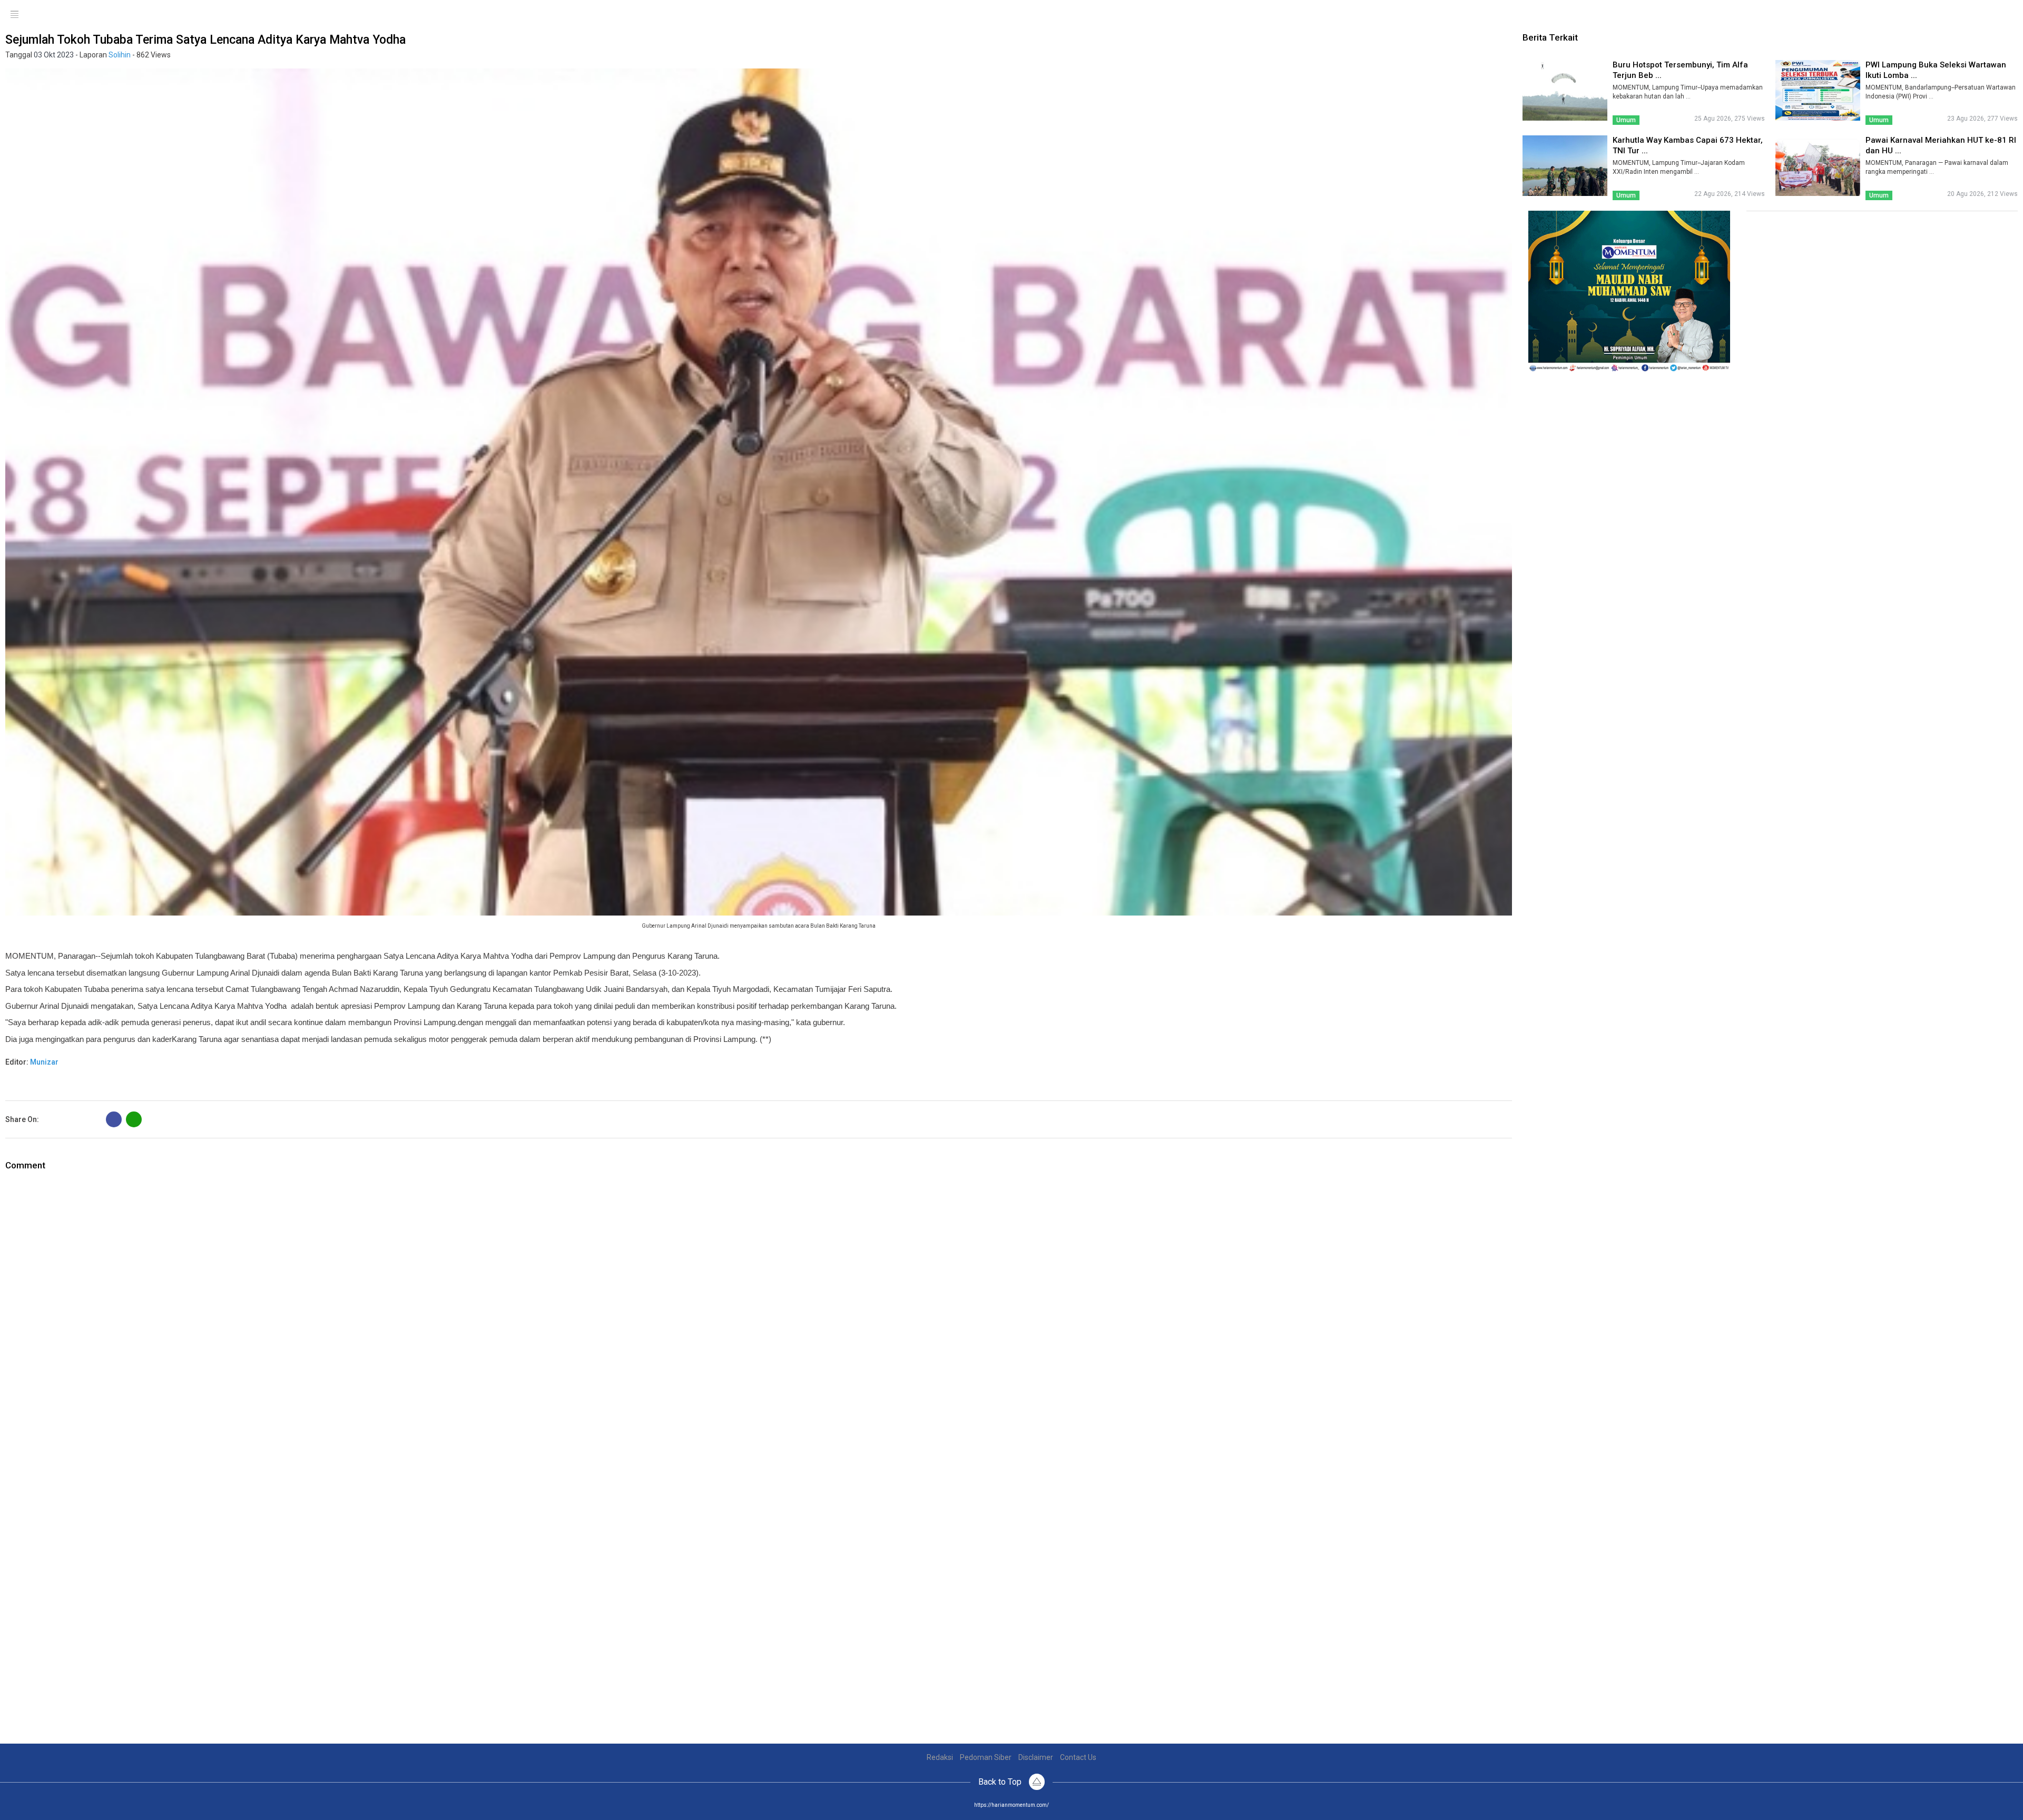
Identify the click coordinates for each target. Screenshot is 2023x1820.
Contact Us (1078, 1757)
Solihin (120, 55)
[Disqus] (759, 1304)
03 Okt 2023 (54, 55)
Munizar (44, 1062)
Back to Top (1001, 1782)
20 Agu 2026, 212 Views (1982, 194)
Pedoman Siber (986, 1757)
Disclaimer (1036, 1757)
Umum (1626, 120)
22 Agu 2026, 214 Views (1730, 194)
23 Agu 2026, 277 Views (1982, 119)
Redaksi (940, 1757)
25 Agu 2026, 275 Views (1730, 119)
